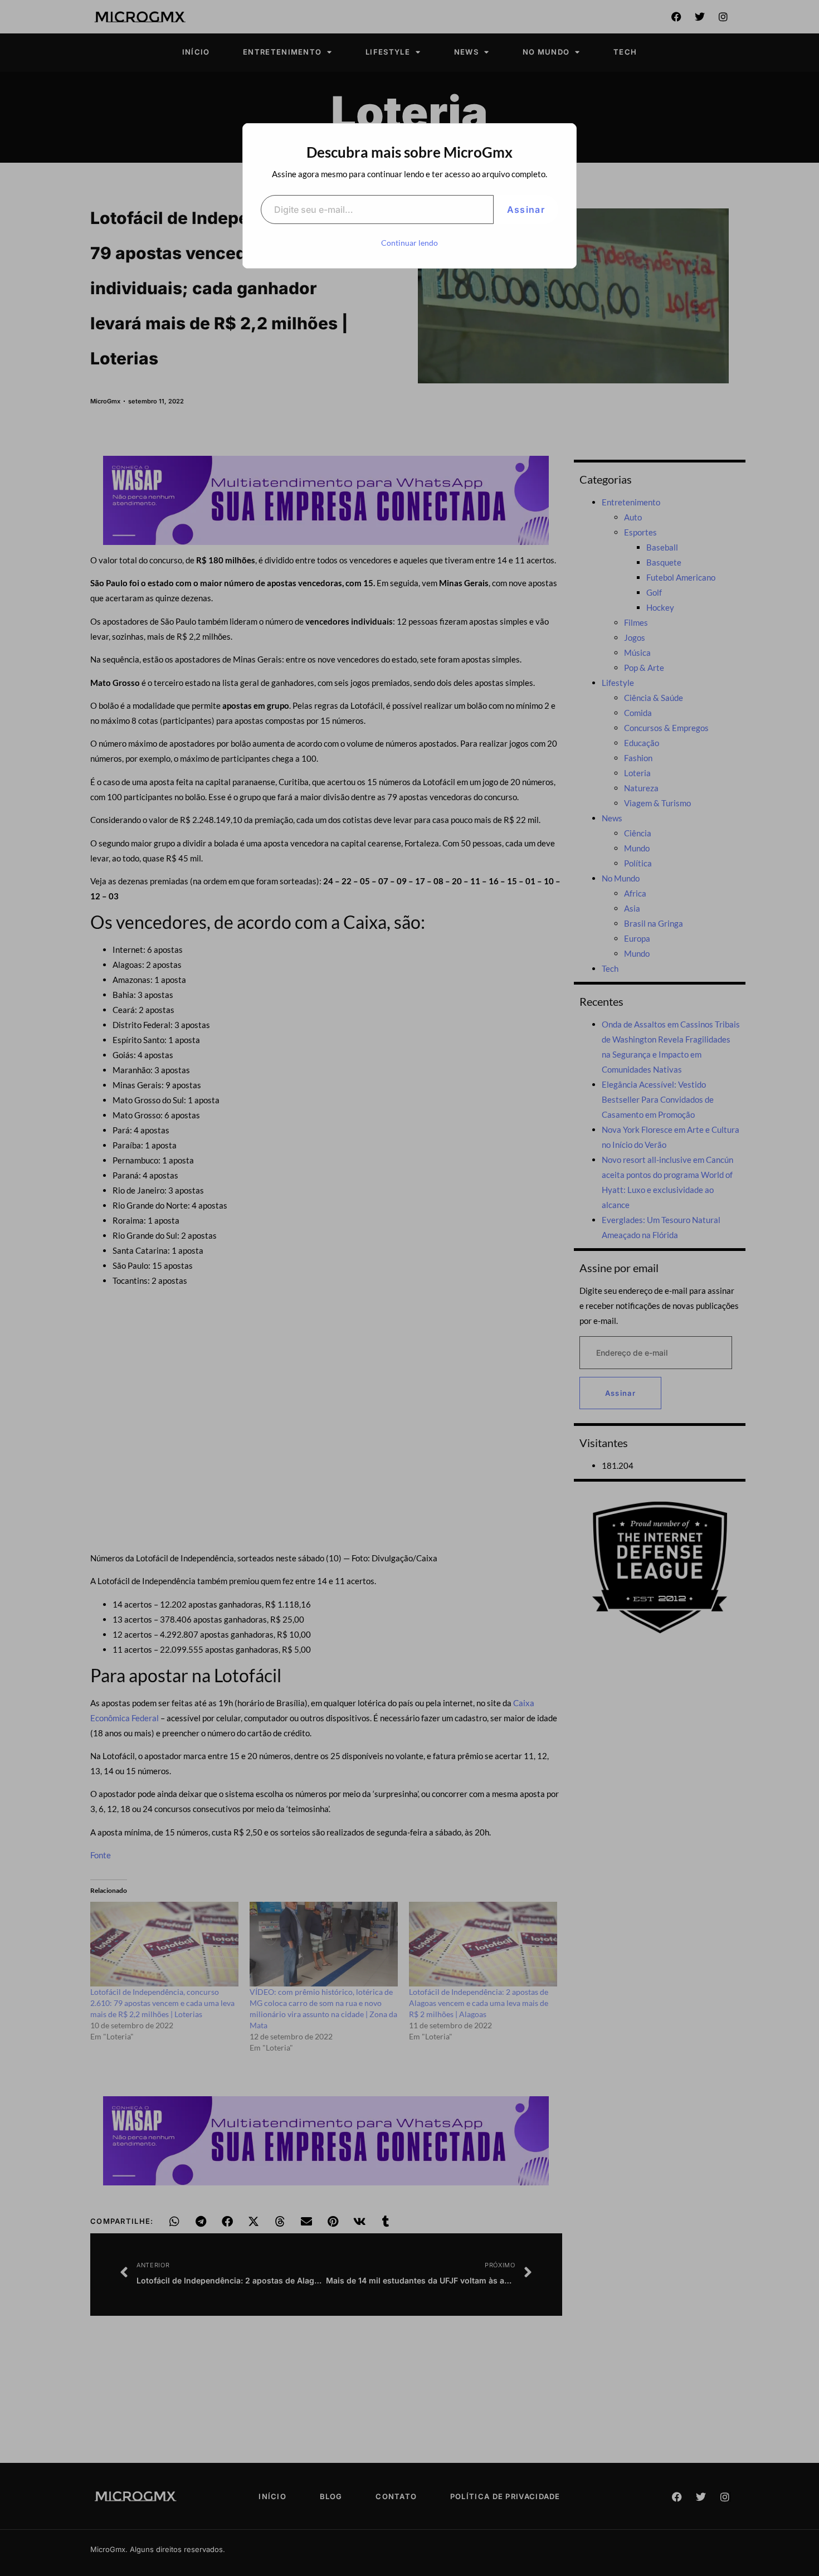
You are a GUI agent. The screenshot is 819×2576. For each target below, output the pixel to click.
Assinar (526, 210)
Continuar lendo (409, 243)
